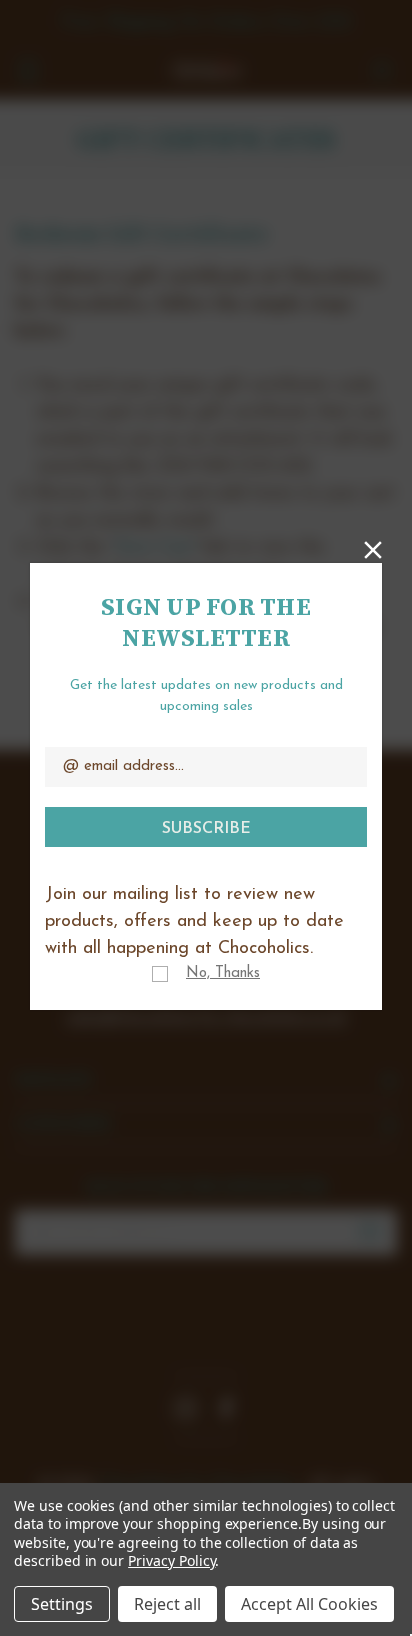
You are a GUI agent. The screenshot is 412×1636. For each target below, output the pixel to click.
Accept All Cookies (309, 1604)
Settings (62, 1604)
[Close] (373, 548)
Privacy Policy (171, 1560)
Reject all (167, 1604)
